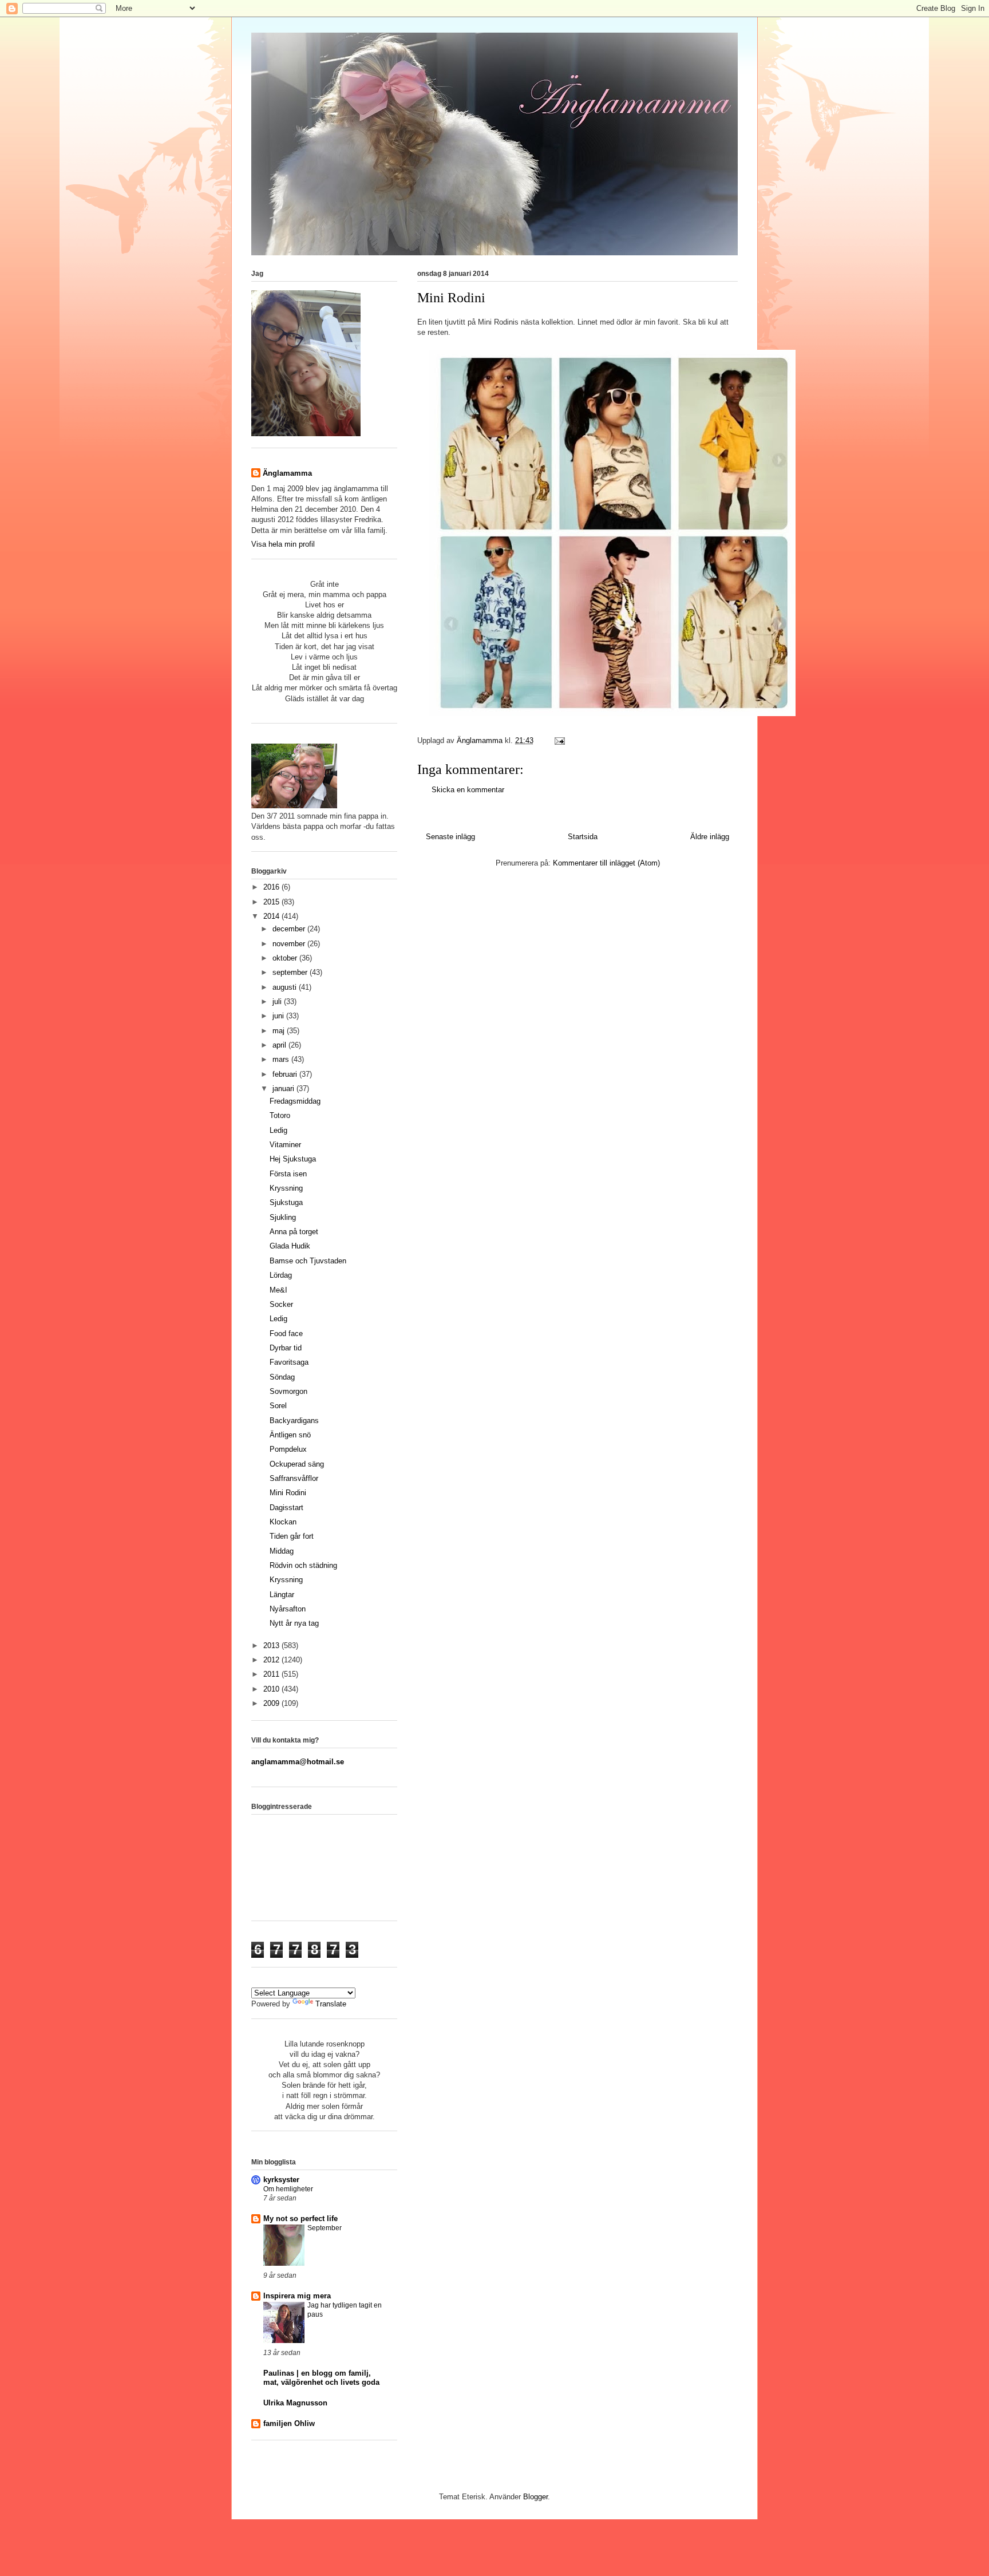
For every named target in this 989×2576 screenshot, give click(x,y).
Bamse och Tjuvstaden (308, 1261)
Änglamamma (287, 473)
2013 (272, 1645)
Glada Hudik (290, 1246)
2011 (272, 1674)
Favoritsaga (289, 1362)
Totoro (280, 1115)
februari (286, 1074)
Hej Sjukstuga (293, 1159)
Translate (331, 2004)
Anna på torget (294, 1232)
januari (284, 1089)
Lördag (281, 1275)
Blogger (535, 2497)
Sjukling (283, 1217)
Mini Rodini (288, 1493)
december (290, 929)
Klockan (283, 1522)
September (325, 2228)
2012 (272, 1660)
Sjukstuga (286, 1202)
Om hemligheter (288, 2189)
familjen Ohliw (289, 2423)
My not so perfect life (300, 2219)
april (280, 1045)
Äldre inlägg (710, 837)
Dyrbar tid (286, 1348)
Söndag (282, 1377)
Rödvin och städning (303, 1565)
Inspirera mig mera (297, 2296)
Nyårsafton (288, 1609)
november (290, 944)
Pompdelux (288, 1449)
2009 (272, 1703)
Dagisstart (286, 1508)
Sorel (278, 1406)
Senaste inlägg (450, 837)
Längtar (282, 1595)
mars (282, 1059)
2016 (272, 887)
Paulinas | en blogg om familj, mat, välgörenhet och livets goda (321, 2378)
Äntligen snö (290, 1435)
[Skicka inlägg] (559, 740)
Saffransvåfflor (294, 1478)
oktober (286, 958)
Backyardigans (294, 1421)
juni (279, 1016)
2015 (272, 902)
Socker (281, 1304)
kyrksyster (281, 2180)
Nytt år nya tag (294, 1623)
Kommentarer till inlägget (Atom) (606, 863)
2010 (272, 1689)
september (291, 972)
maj (280, 1031)
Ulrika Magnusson (295, 2403)
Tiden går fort (292, 1536)
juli (278, 1001)
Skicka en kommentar (468, 790)
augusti (286, 987)
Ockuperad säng (297, 1464)
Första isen (288, 1174)
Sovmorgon (288, 1391)
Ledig (278, 1130)
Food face (286, 1334)
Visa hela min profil (283, 544)
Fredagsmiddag (295, 1101)
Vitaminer (285, 1145)
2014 (272, 916)
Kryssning (286, 1188)
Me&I (278, 1290)
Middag (282, 1551)
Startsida (583, 837)
